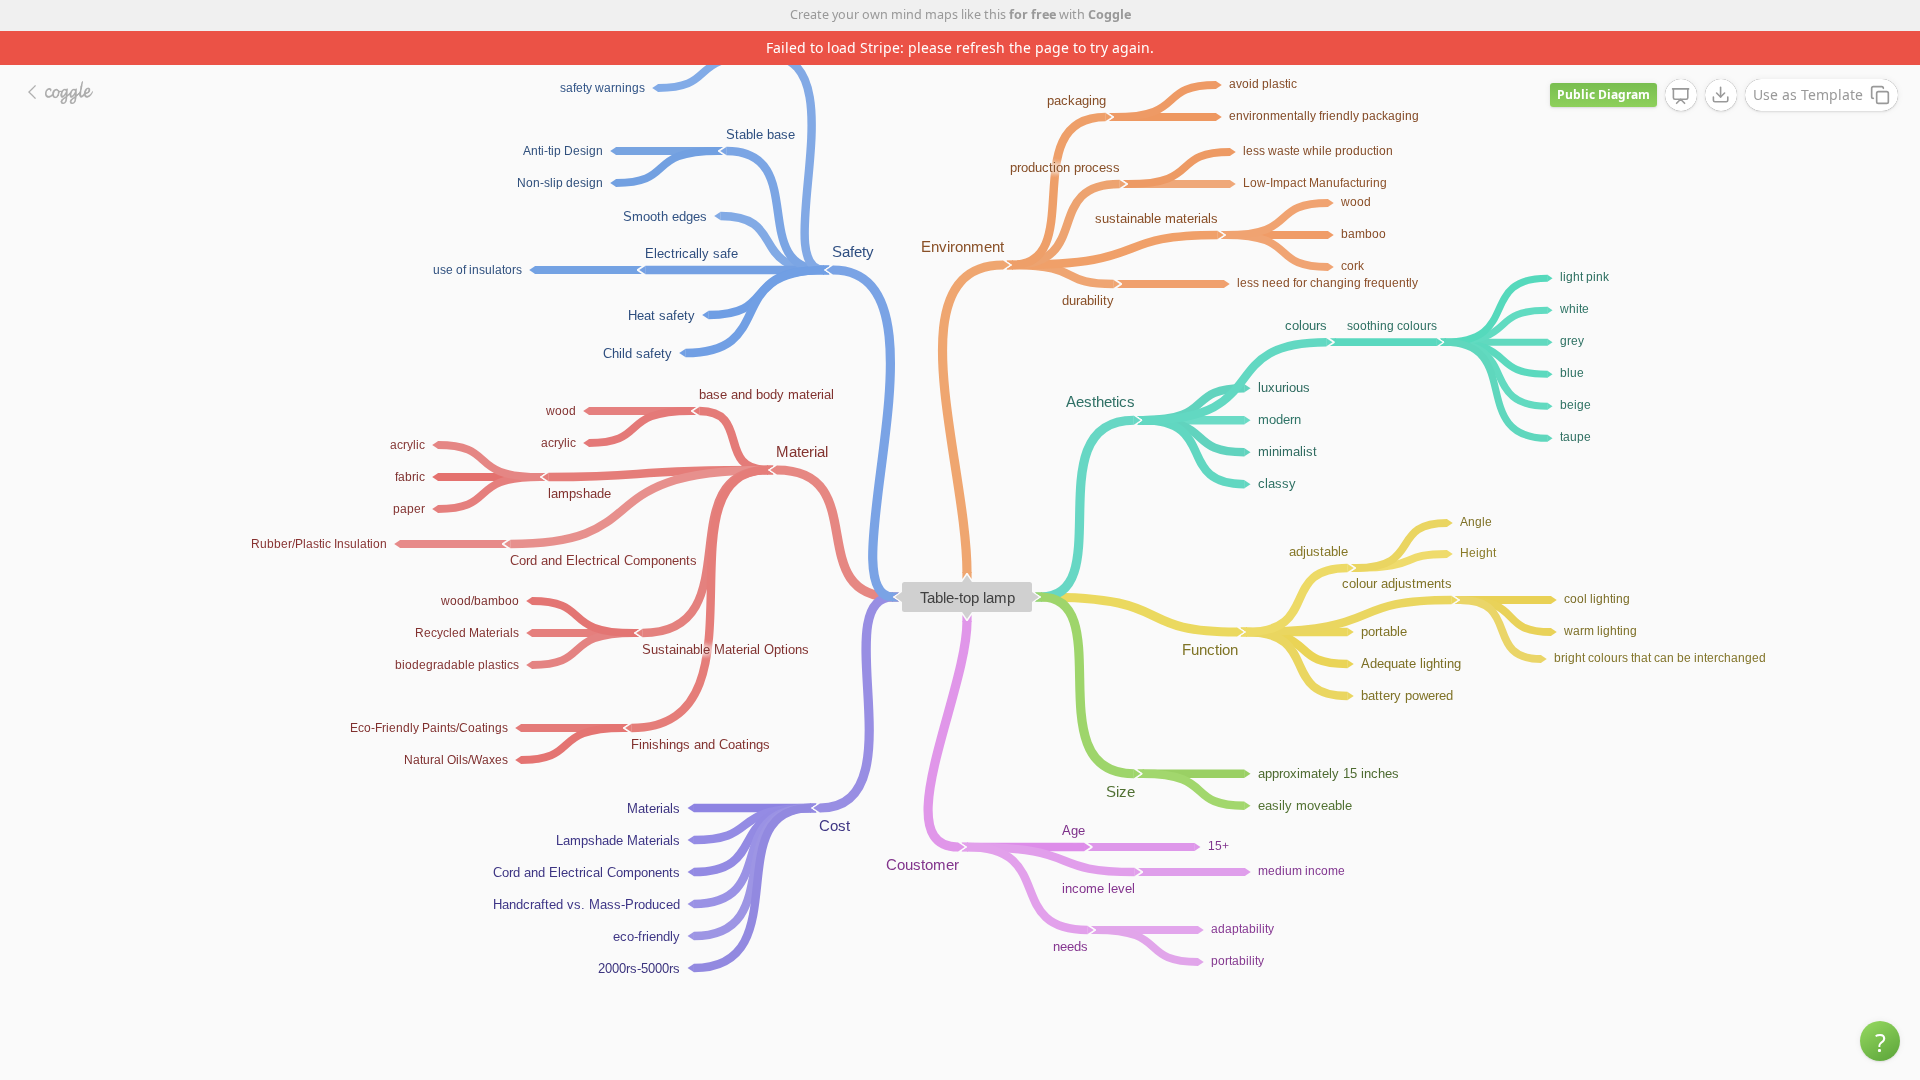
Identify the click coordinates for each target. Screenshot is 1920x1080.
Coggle (1109, 14)
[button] (1880, 1041)
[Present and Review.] (1681, 96)
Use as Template (1808, 94)
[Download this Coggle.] (1721, 95)
